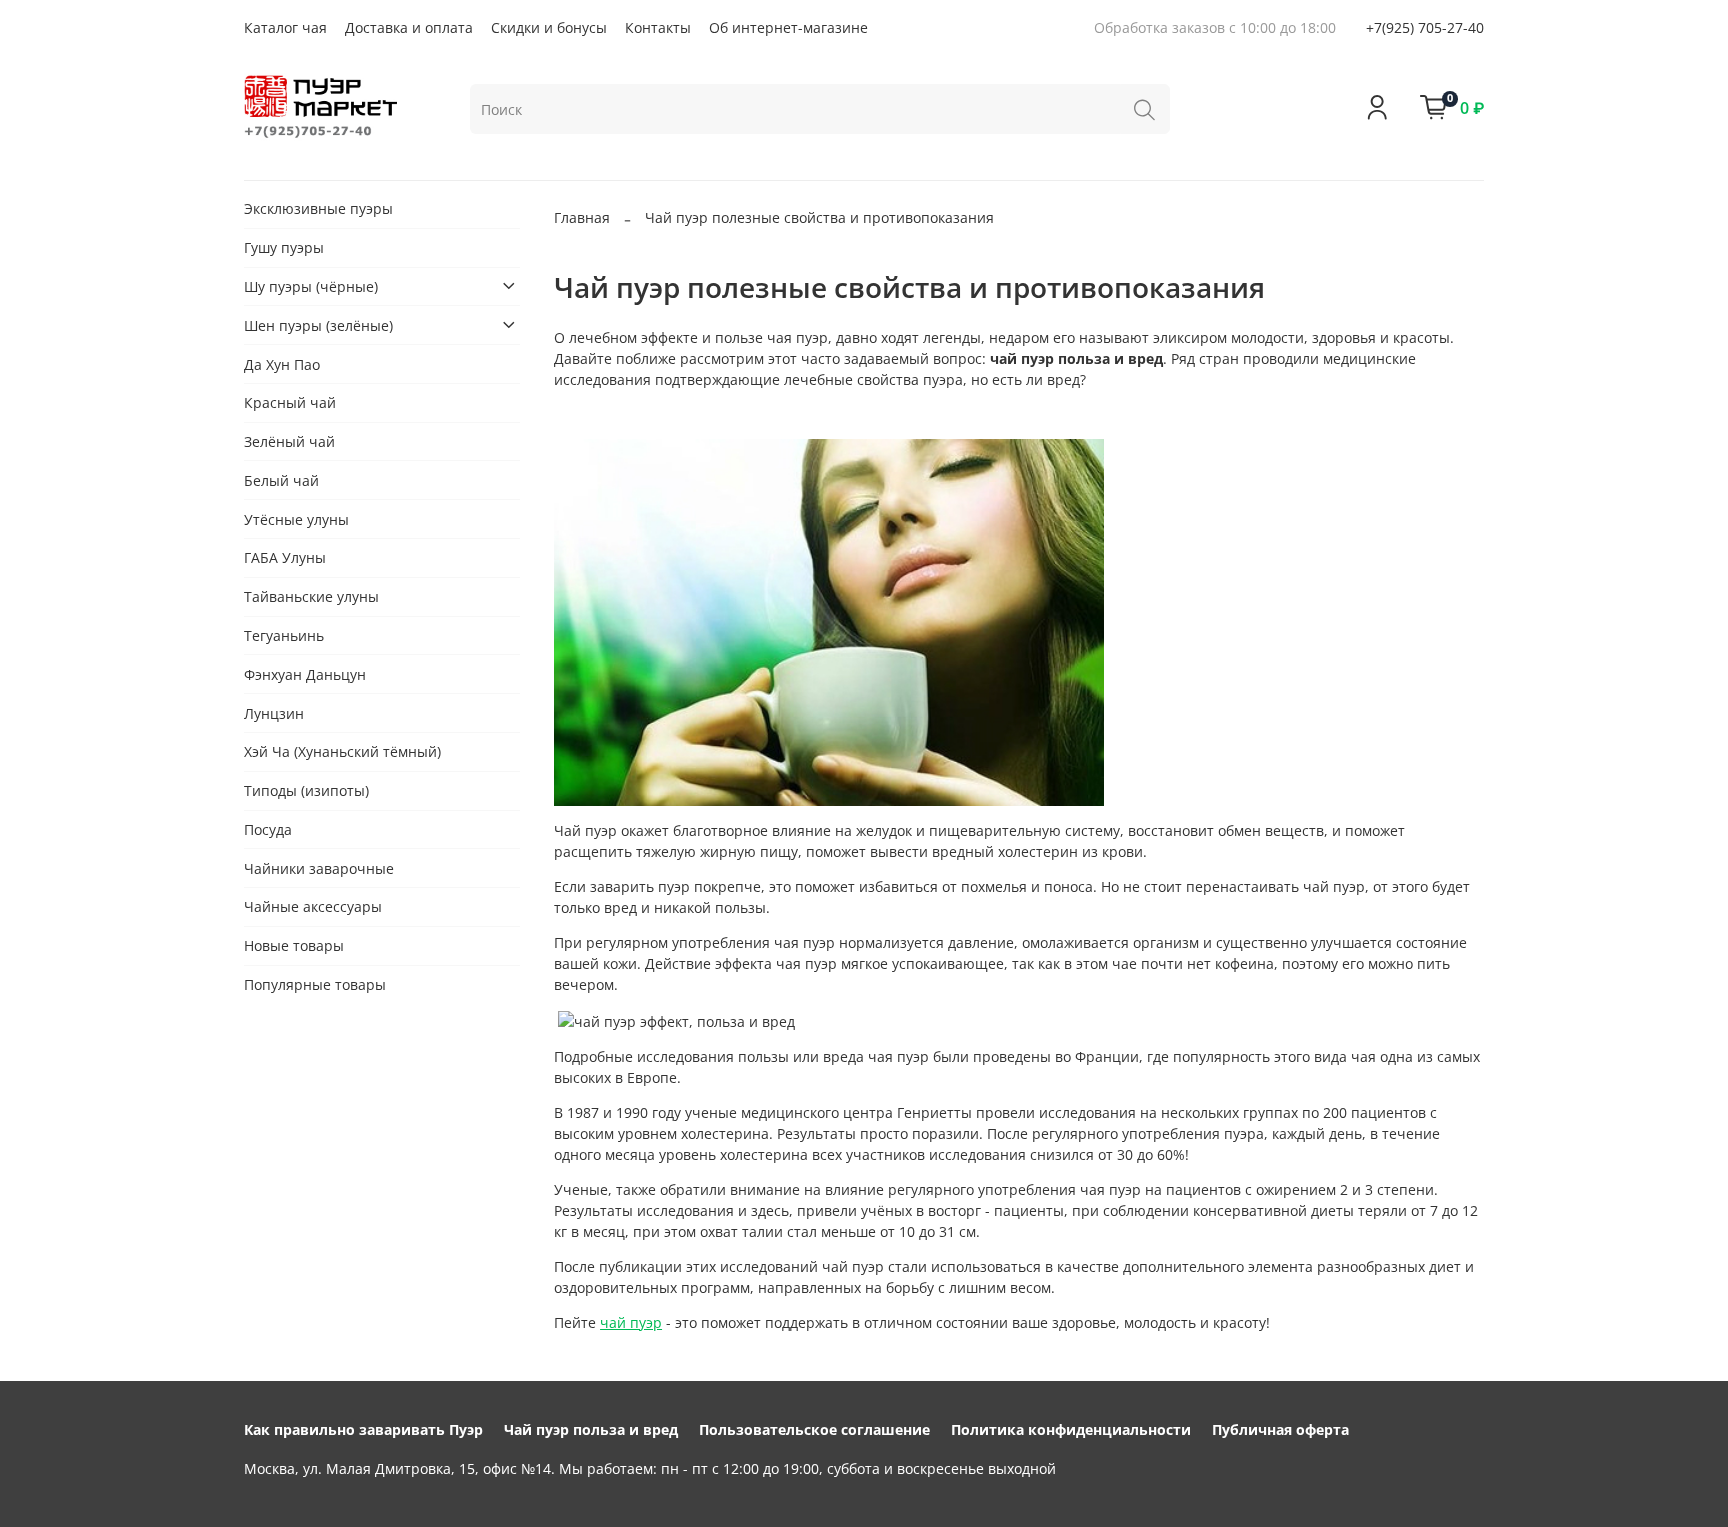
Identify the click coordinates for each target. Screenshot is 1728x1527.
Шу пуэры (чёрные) (311, 285)
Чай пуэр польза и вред (591, 1429)
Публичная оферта (1280, 1429)
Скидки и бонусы (549, 27)
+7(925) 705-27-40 (1425, 27)
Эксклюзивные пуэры (318, 208)
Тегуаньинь (284, 635)
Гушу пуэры (284, 247)
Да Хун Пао (282, 363)
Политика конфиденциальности (1071, 1429)
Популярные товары (315, 984)
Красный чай (290, 402)
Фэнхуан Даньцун (305, 673)
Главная (582, 217)
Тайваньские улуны (311, 596)
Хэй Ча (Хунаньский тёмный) (342, 751)
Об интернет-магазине (788, 27)
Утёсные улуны (296, 518)
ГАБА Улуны (285, 557)
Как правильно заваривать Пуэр (363, 1429)
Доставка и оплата (409, 27)
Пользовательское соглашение (814, 1429)
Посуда (268, 828)
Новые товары (294, 945)
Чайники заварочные (319, 867)
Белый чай (281, 479)
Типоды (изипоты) (306, 790)
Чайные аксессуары (313, 906)
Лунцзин (274, 712)
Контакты (658, 27)
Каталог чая (285, 27)
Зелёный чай (289, 441)
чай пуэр (631, 1322)
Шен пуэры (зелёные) (318, 324)
